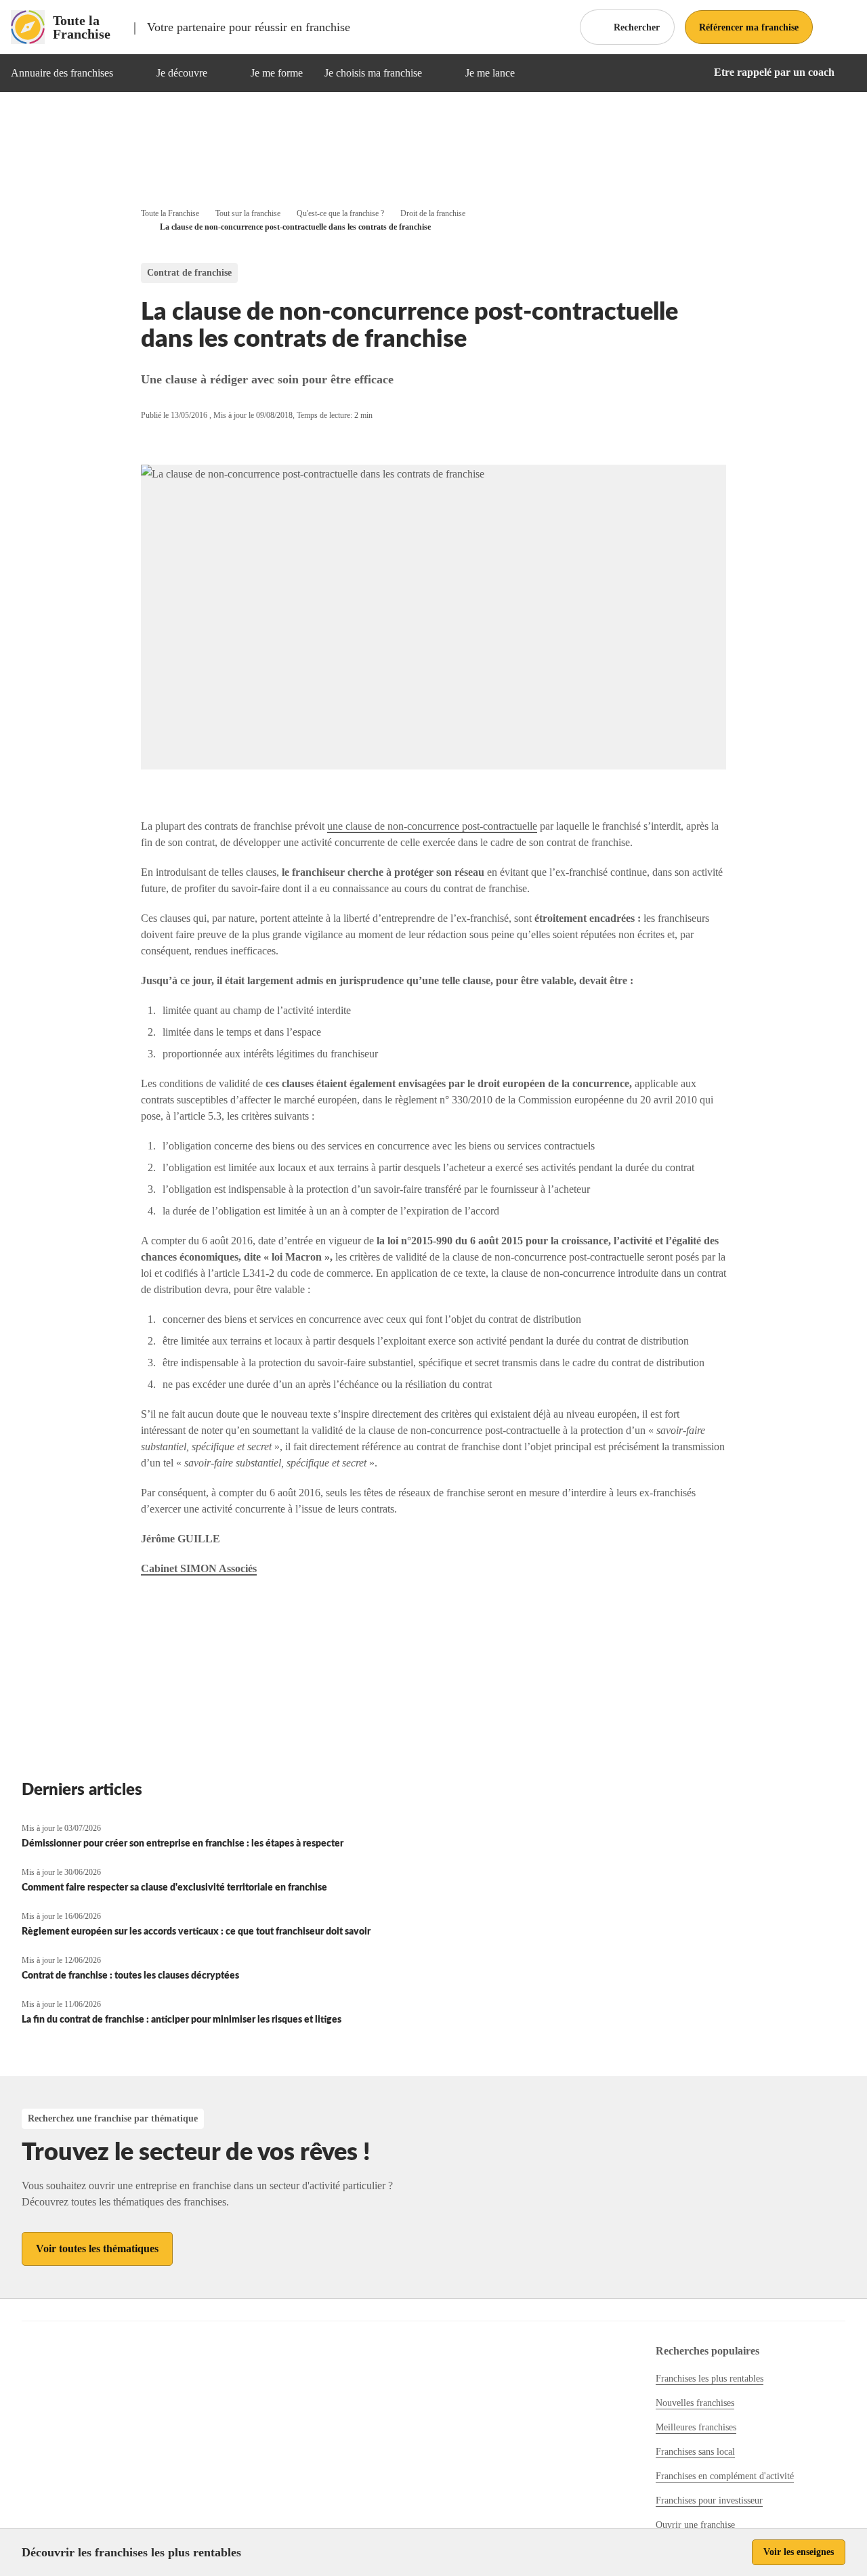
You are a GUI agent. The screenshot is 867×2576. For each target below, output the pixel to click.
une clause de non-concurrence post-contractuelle (432, 826)
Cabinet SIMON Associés (199, 1568)
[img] (129, 73)
